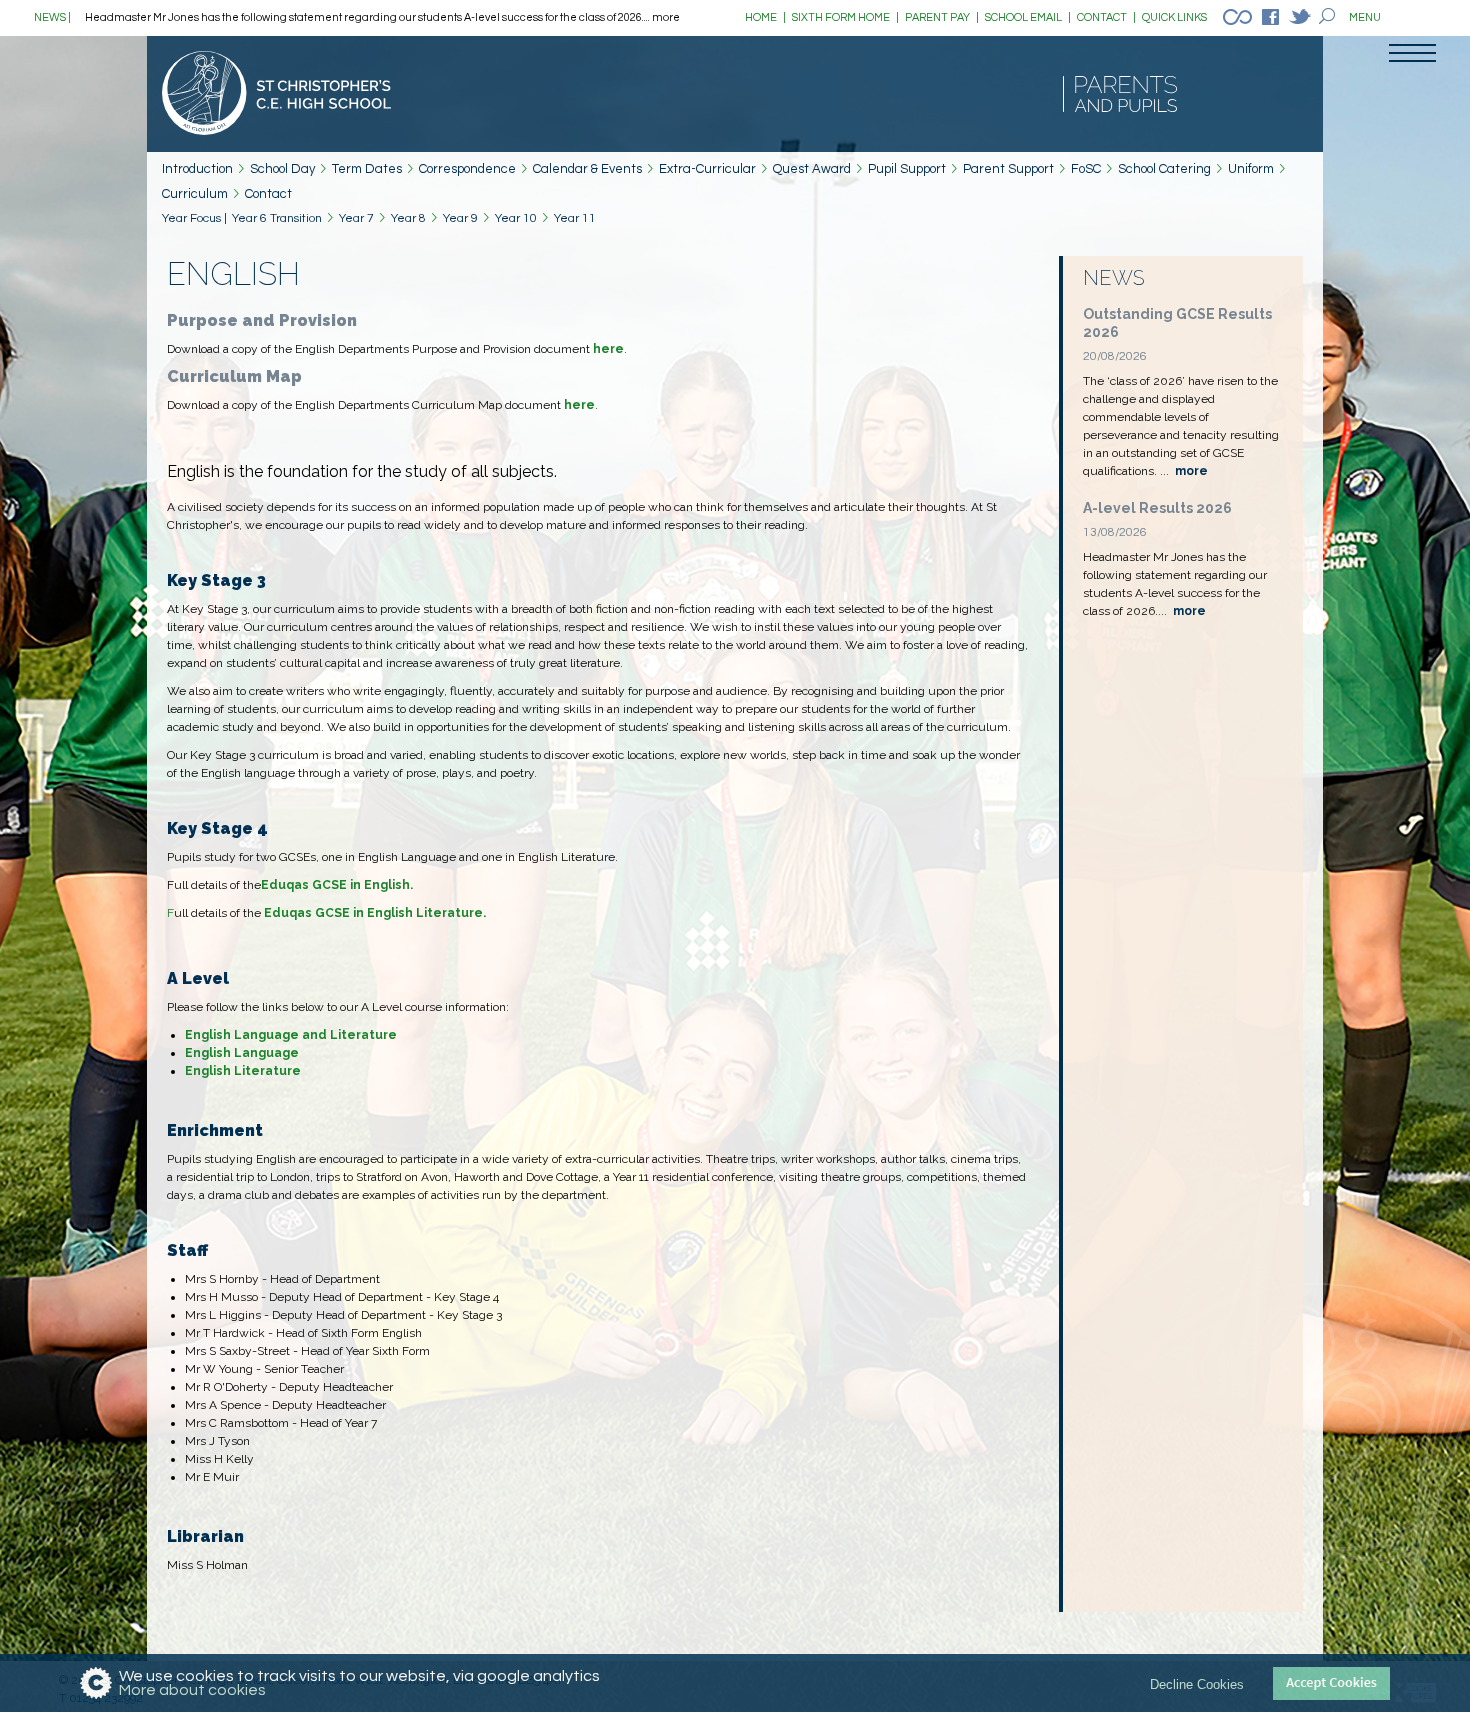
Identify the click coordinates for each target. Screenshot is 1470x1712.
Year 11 (575, 218)
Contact (268, 194)
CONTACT (1106, 17)
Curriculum (195, 194)
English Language (242, 1053)
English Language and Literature (291, 1035)
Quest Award (812, 169)
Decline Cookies (1197, 1683)
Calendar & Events (587, 169)
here (608, 349)
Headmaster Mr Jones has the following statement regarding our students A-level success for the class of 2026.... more (382, 17)
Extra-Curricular (707, 169)
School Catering (1164, 169)
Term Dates (367, 169)
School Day (282, 169)
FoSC (1086, 169)
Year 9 (460, 218)
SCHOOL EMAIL (1028, 17)
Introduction (197, 169)
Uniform (1251, 169)
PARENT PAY (942, 17)
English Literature (243, 1071)
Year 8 (408, 218)
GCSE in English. (361, 885)
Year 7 (356, 218)
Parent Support (1008, 169)
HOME (765, 17)
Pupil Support (907, 169)
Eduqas (285, 885)
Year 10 (516, 218)
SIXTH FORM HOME (845, 17)
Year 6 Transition (277, 218)
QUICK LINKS (1174, 17)
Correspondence (467, 169)
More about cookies (192, 1690)
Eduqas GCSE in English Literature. (375, 913)
